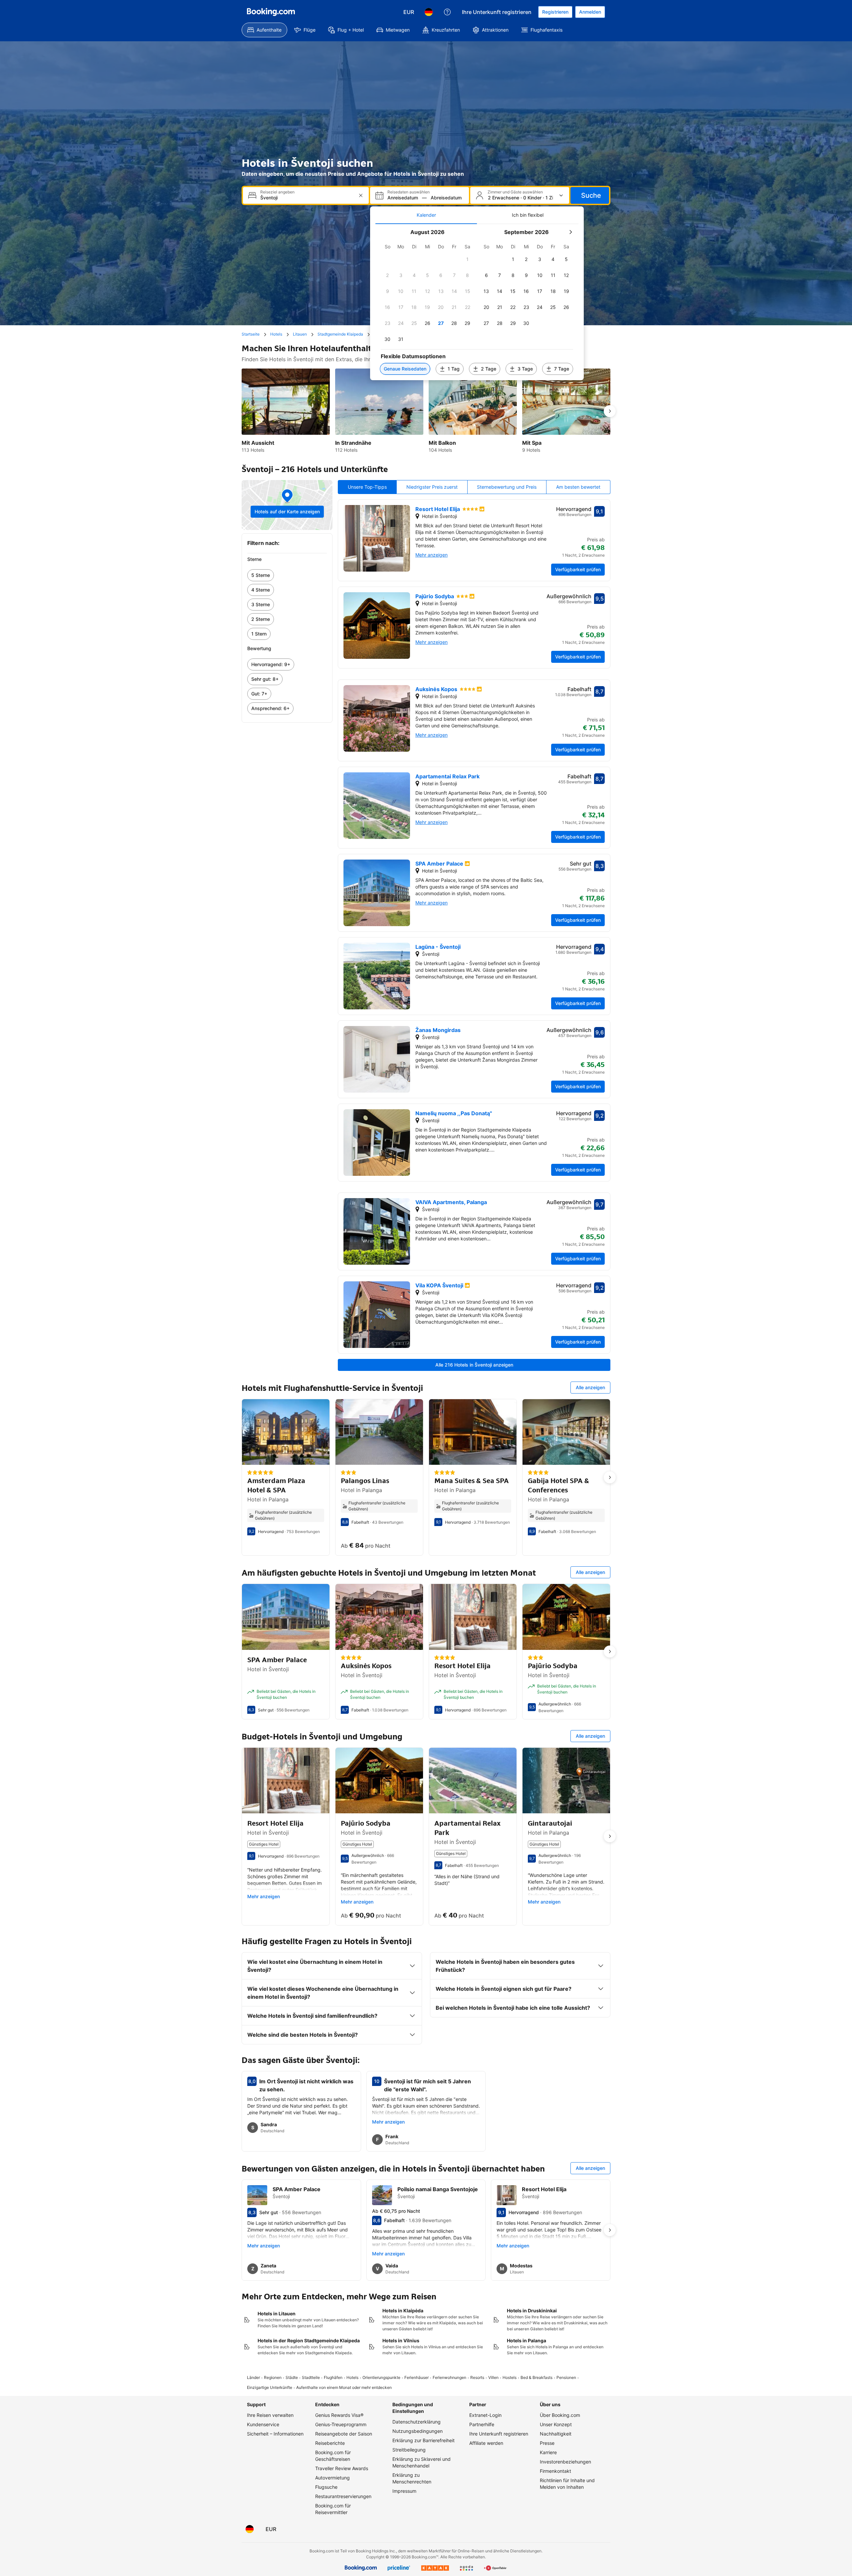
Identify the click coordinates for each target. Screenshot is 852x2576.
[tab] (426, 215)
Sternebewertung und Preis (507, 487)
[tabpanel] (477, 302)
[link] (287, 575)
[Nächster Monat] (570, 232)
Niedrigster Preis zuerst (432, 487)
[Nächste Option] (610, 411)
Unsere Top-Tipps (367, 487)
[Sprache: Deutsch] (429, 12)
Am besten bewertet (578, 487)
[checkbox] (468, 259)
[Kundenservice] (447, 12)
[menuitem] (264, 30)
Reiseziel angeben (277, 192)
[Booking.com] (271, 12)
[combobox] (307, 198)
